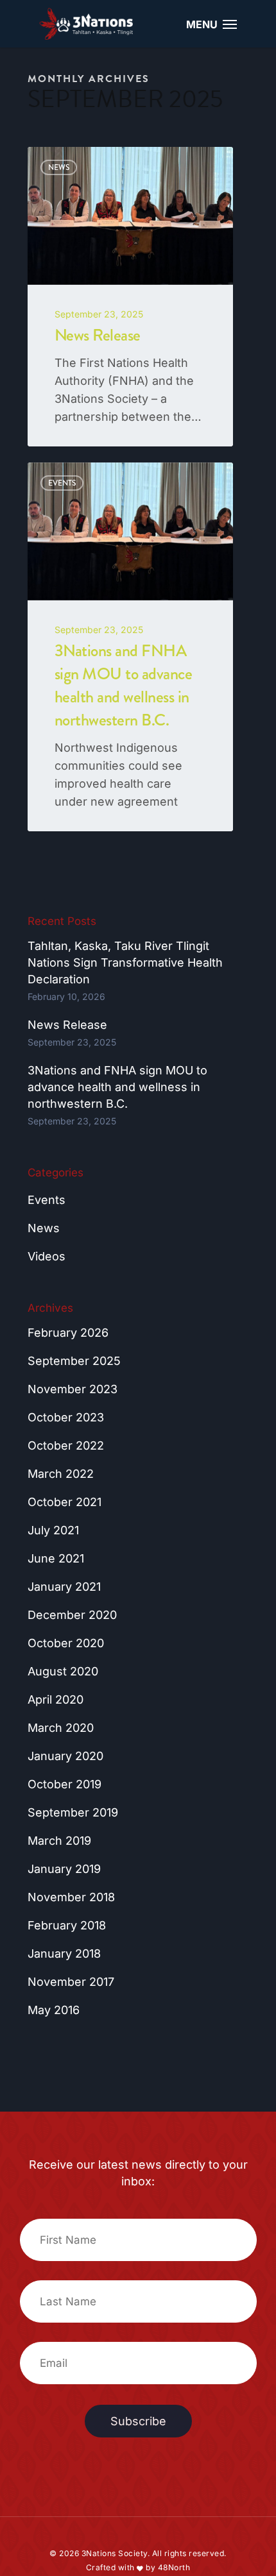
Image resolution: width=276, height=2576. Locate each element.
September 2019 (73, 1812)
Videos (47, 1256)
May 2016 (54, 2010)
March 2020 (61, 1728)
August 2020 (63, 1671)
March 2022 (61, 1474)
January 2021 (64, 1587)
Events (47, 1200)
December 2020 (72, 1615)
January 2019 (64, 1869)
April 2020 (56, 1699)
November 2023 (73, 1389)
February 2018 (67, 1925)
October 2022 (66, 1445)
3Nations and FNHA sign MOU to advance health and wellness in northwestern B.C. (117, 1087)
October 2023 (66, 1417)
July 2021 (53, 1530)
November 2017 (71, 1982)
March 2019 (59, 1841)
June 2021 (56, 1558)
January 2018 (64, 1953)
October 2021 (65, 1502)
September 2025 (74, 1361)
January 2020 (65, 1756)
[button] (230, 24)
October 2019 (65, 1784)
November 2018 (71, 1897)
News (44, 1228)
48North (174, 2567)
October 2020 (66, 1643)
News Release (67, 1025)
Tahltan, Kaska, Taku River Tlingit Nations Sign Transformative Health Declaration (125, 962)
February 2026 (68, 1333)
